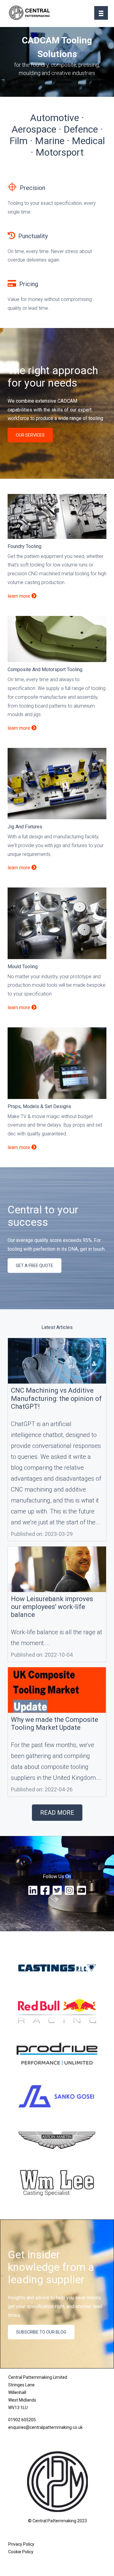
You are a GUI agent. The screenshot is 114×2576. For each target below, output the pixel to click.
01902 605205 (22, 2420)
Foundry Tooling (24, 546)
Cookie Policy (21, 2552)
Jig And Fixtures (25, 827)
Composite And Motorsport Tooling (45, 669)
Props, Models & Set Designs (39, 1106)
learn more (19, 596)
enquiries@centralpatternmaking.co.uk (45, 2427)
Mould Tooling (23, 967)
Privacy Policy (21, 2544)
